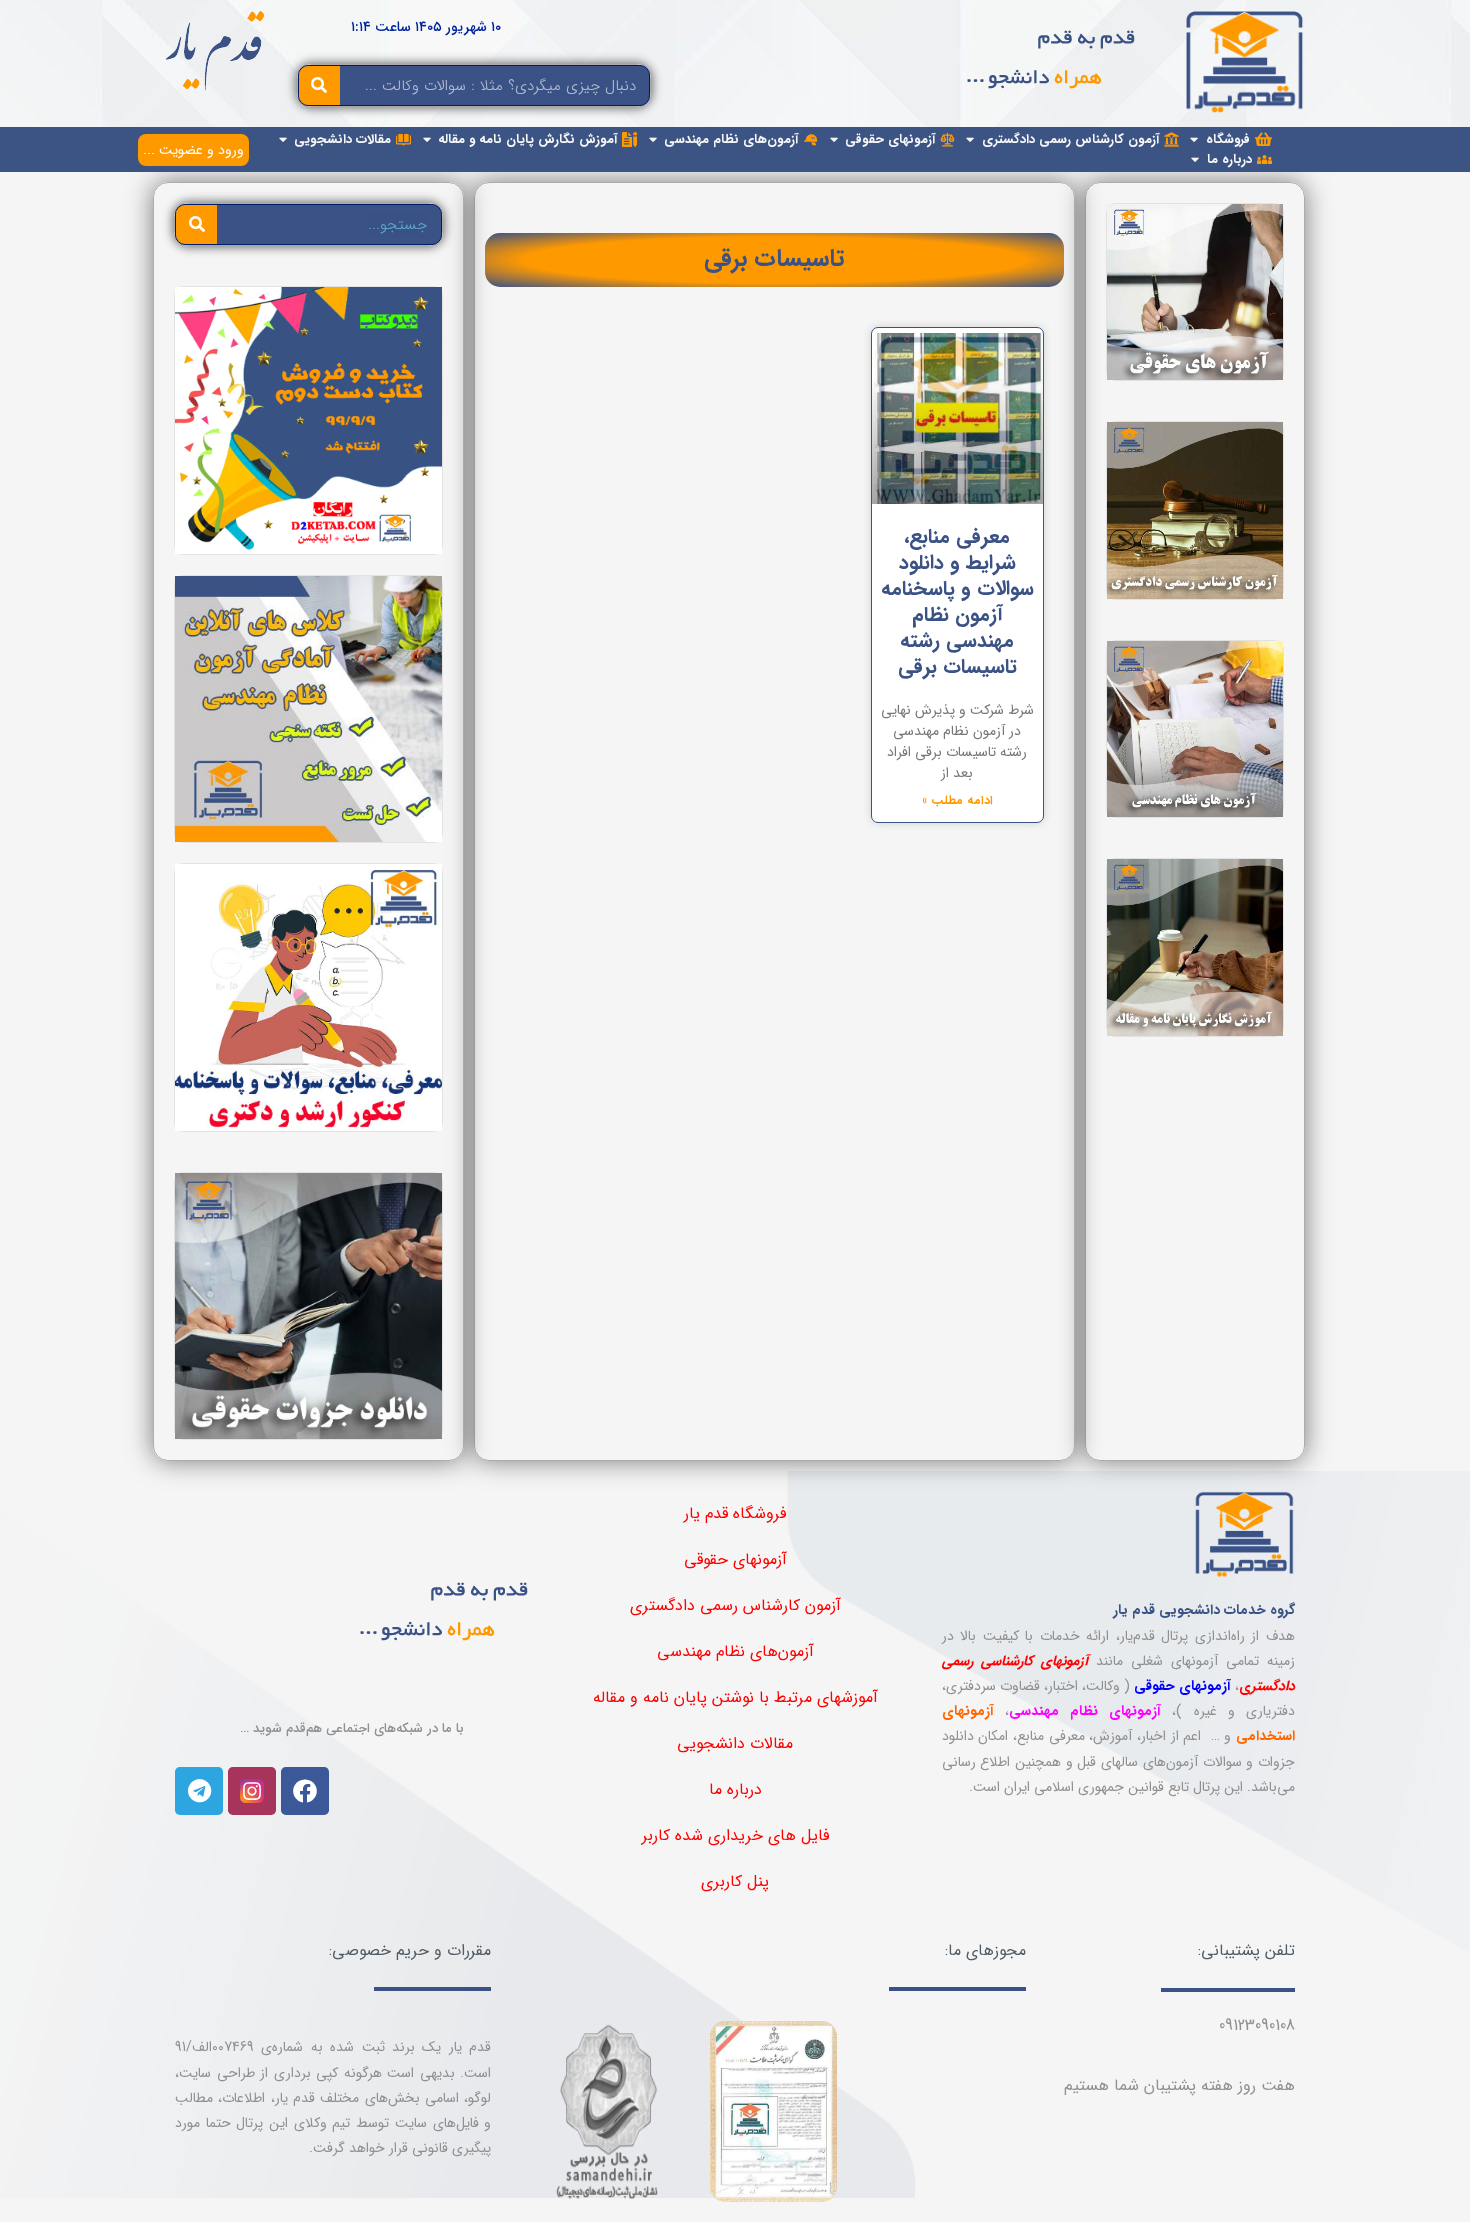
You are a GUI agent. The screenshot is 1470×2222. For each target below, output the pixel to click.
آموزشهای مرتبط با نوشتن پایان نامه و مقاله (735, 1697)
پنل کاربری (735, 1881)
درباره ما (735, 1789)
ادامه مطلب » (957, 800)
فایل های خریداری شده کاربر (735, 1835)
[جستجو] (319, 85)
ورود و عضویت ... (193, 150)
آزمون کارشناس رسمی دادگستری (735, 1605)
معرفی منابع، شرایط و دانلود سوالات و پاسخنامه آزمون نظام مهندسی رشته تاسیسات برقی (957, 601)
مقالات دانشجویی (735, 1743)
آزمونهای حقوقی (735, 1559)
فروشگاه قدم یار (735, 1513)
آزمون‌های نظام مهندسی (735, 1651)
